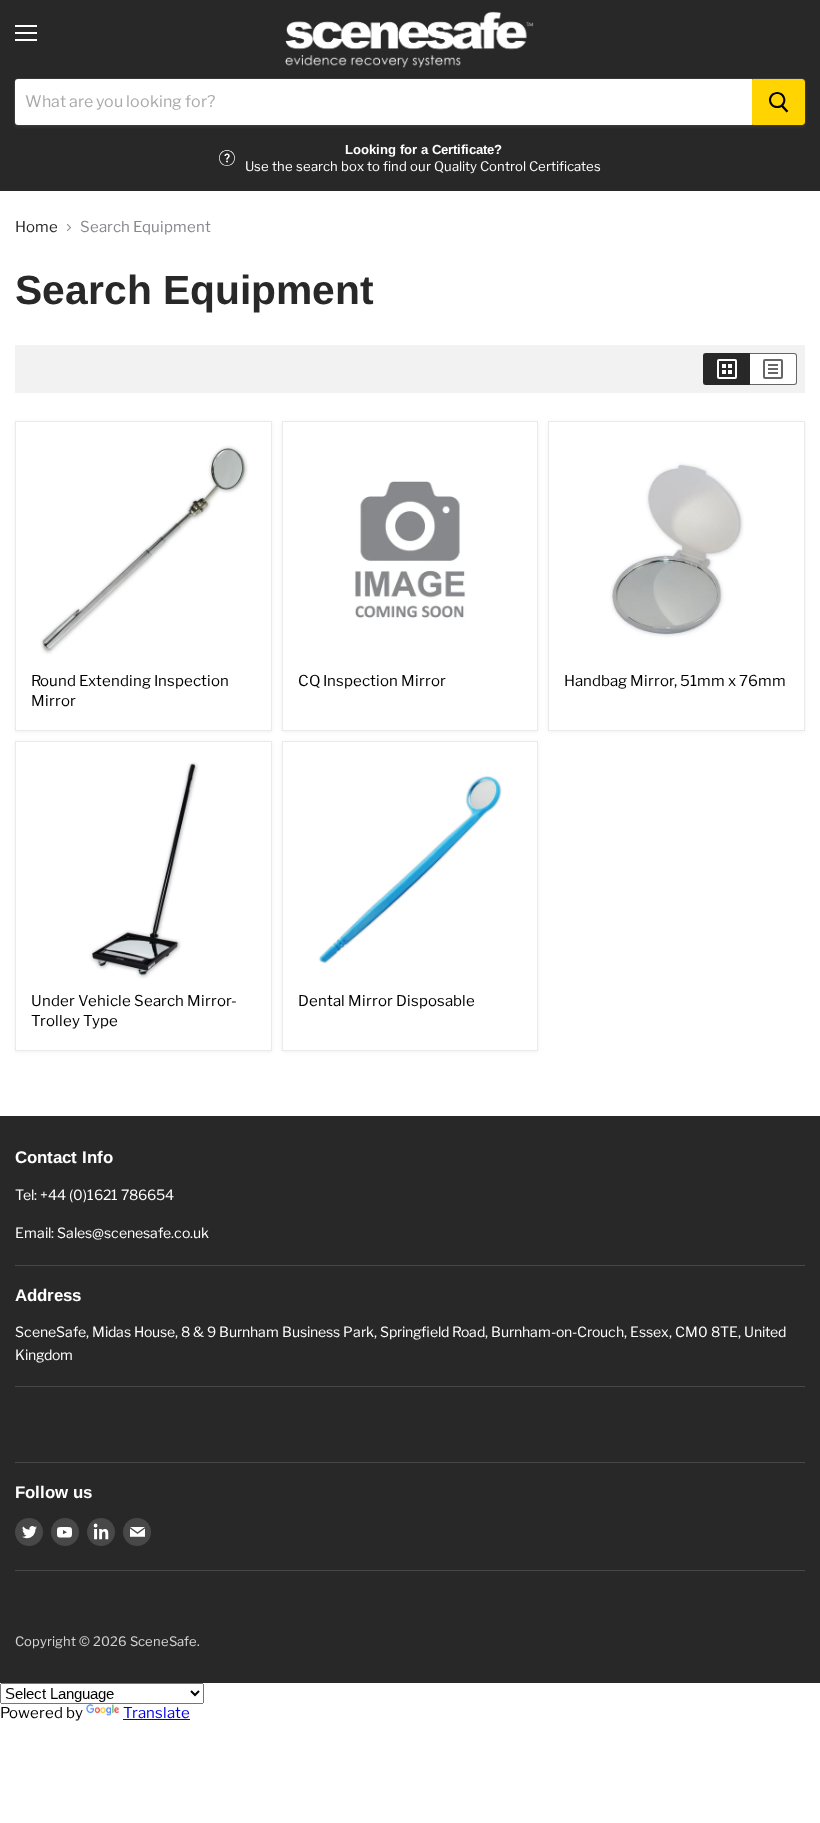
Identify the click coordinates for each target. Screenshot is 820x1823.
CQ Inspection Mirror (372, 681)
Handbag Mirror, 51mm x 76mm (675, 681)
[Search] (778, 102)
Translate (156, 1713)
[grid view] (726, 369)
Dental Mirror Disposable (386, 1001)
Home (36, 227)
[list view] (773, 369)
